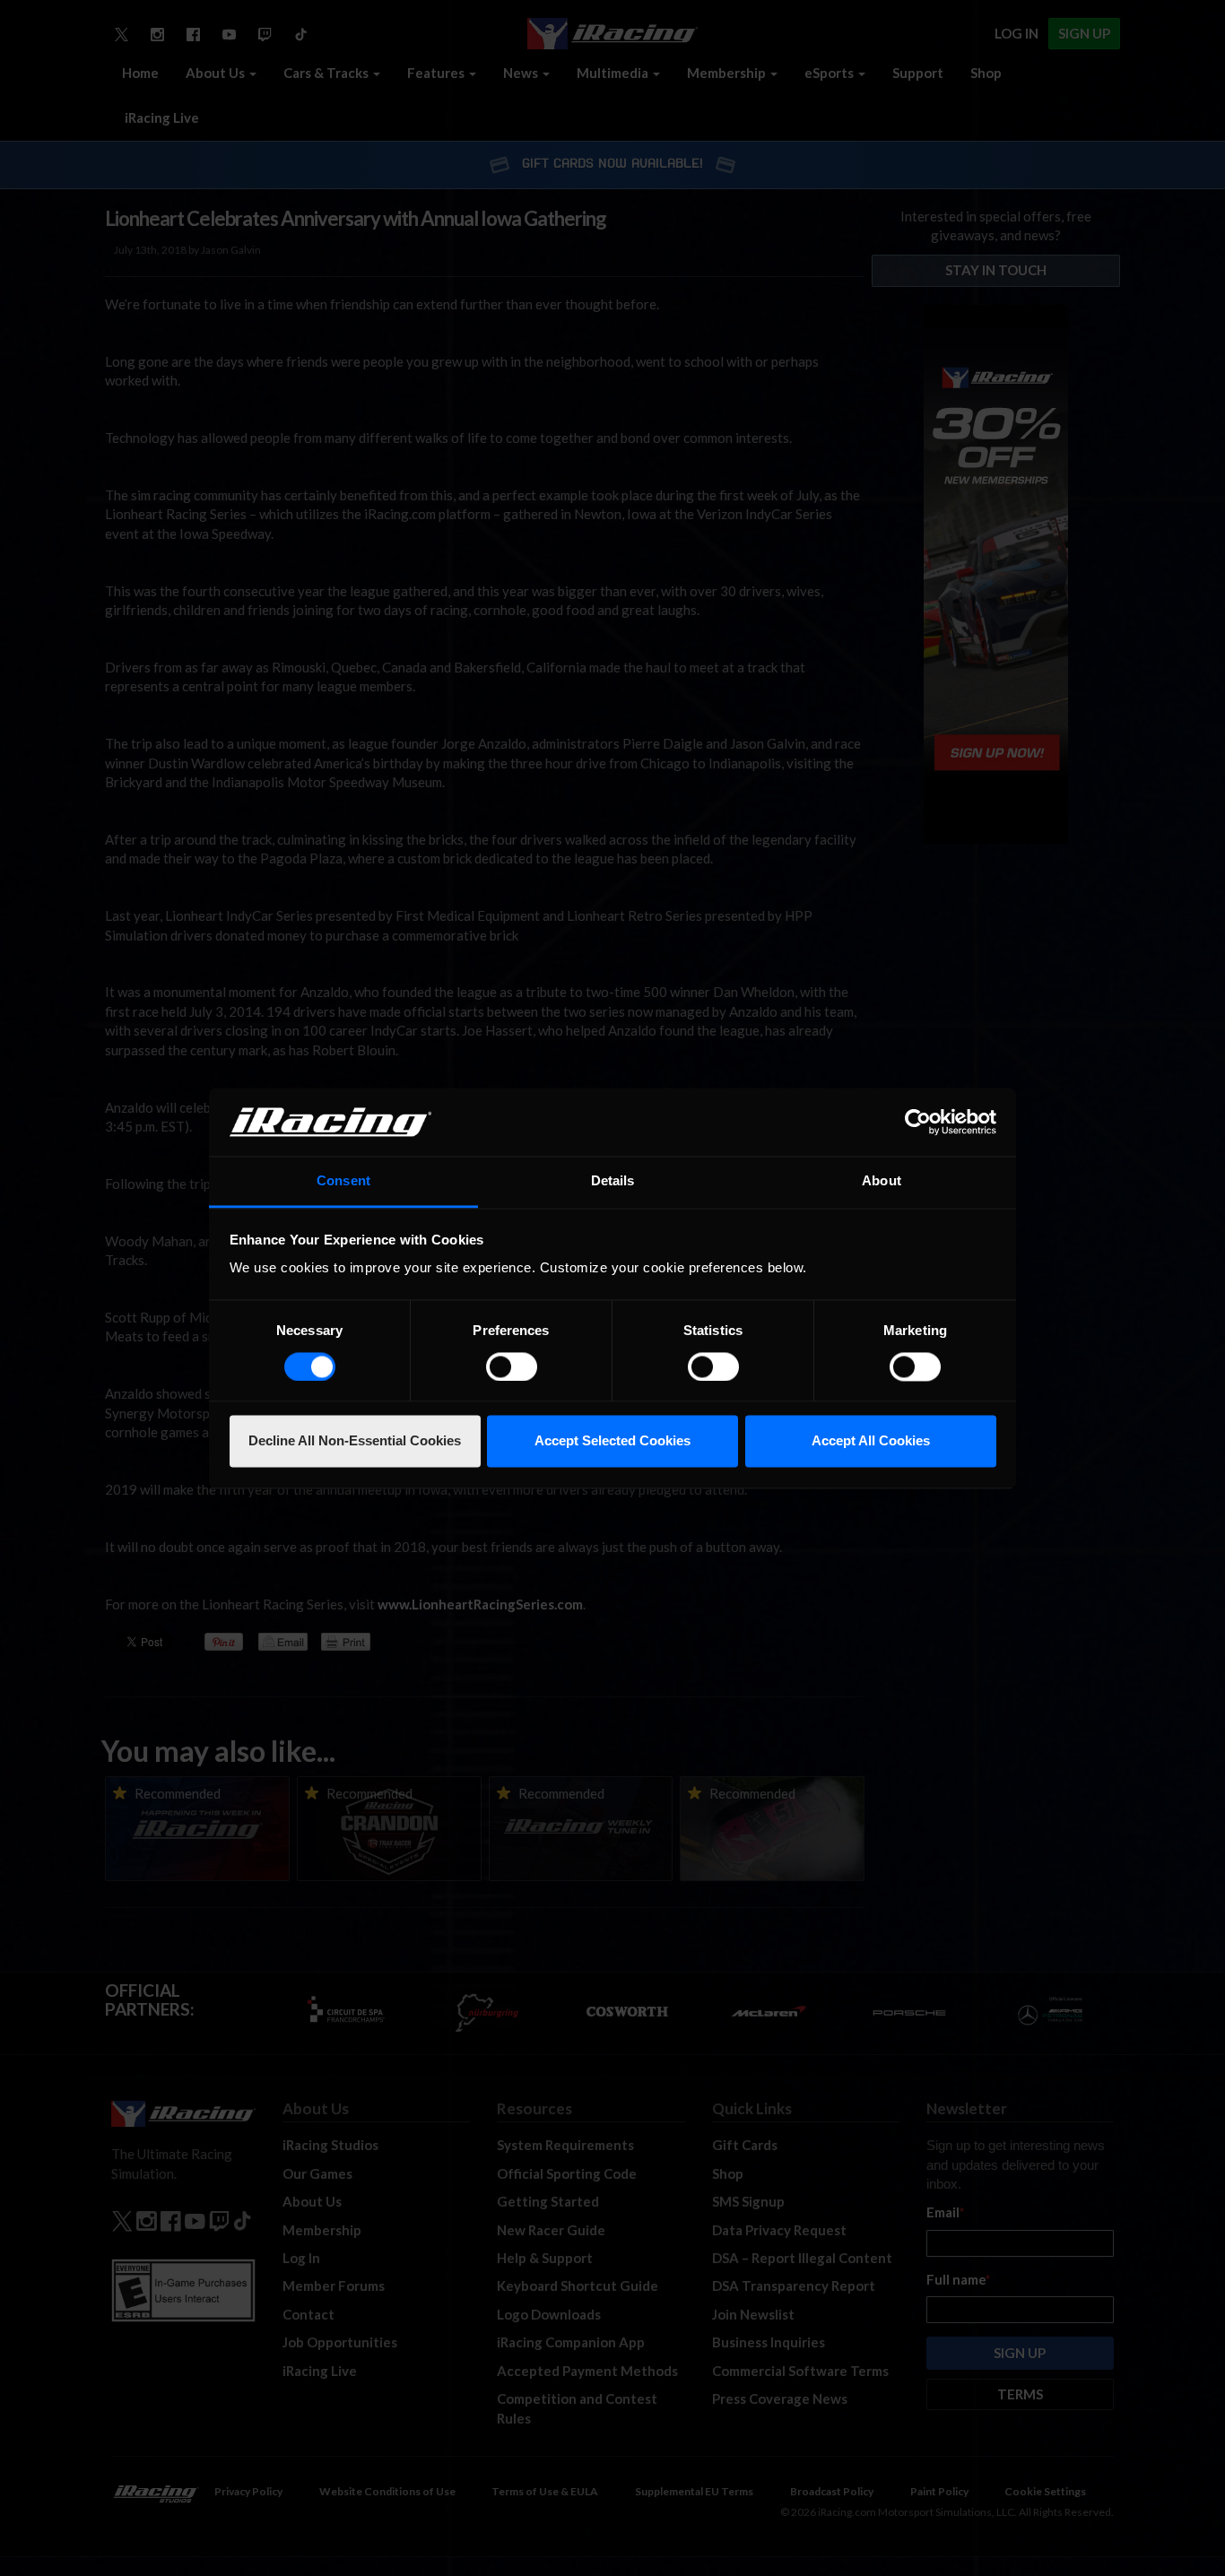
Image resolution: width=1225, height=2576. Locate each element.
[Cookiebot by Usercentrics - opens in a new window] (918, 1122)
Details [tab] (613, 1181)
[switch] (512, 1366)
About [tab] (882, 1181)
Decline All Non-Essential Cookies (355, 1441)
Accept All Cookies (871, 1441)
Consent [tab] (343, 1181)
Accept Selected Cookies (612, 1441)
